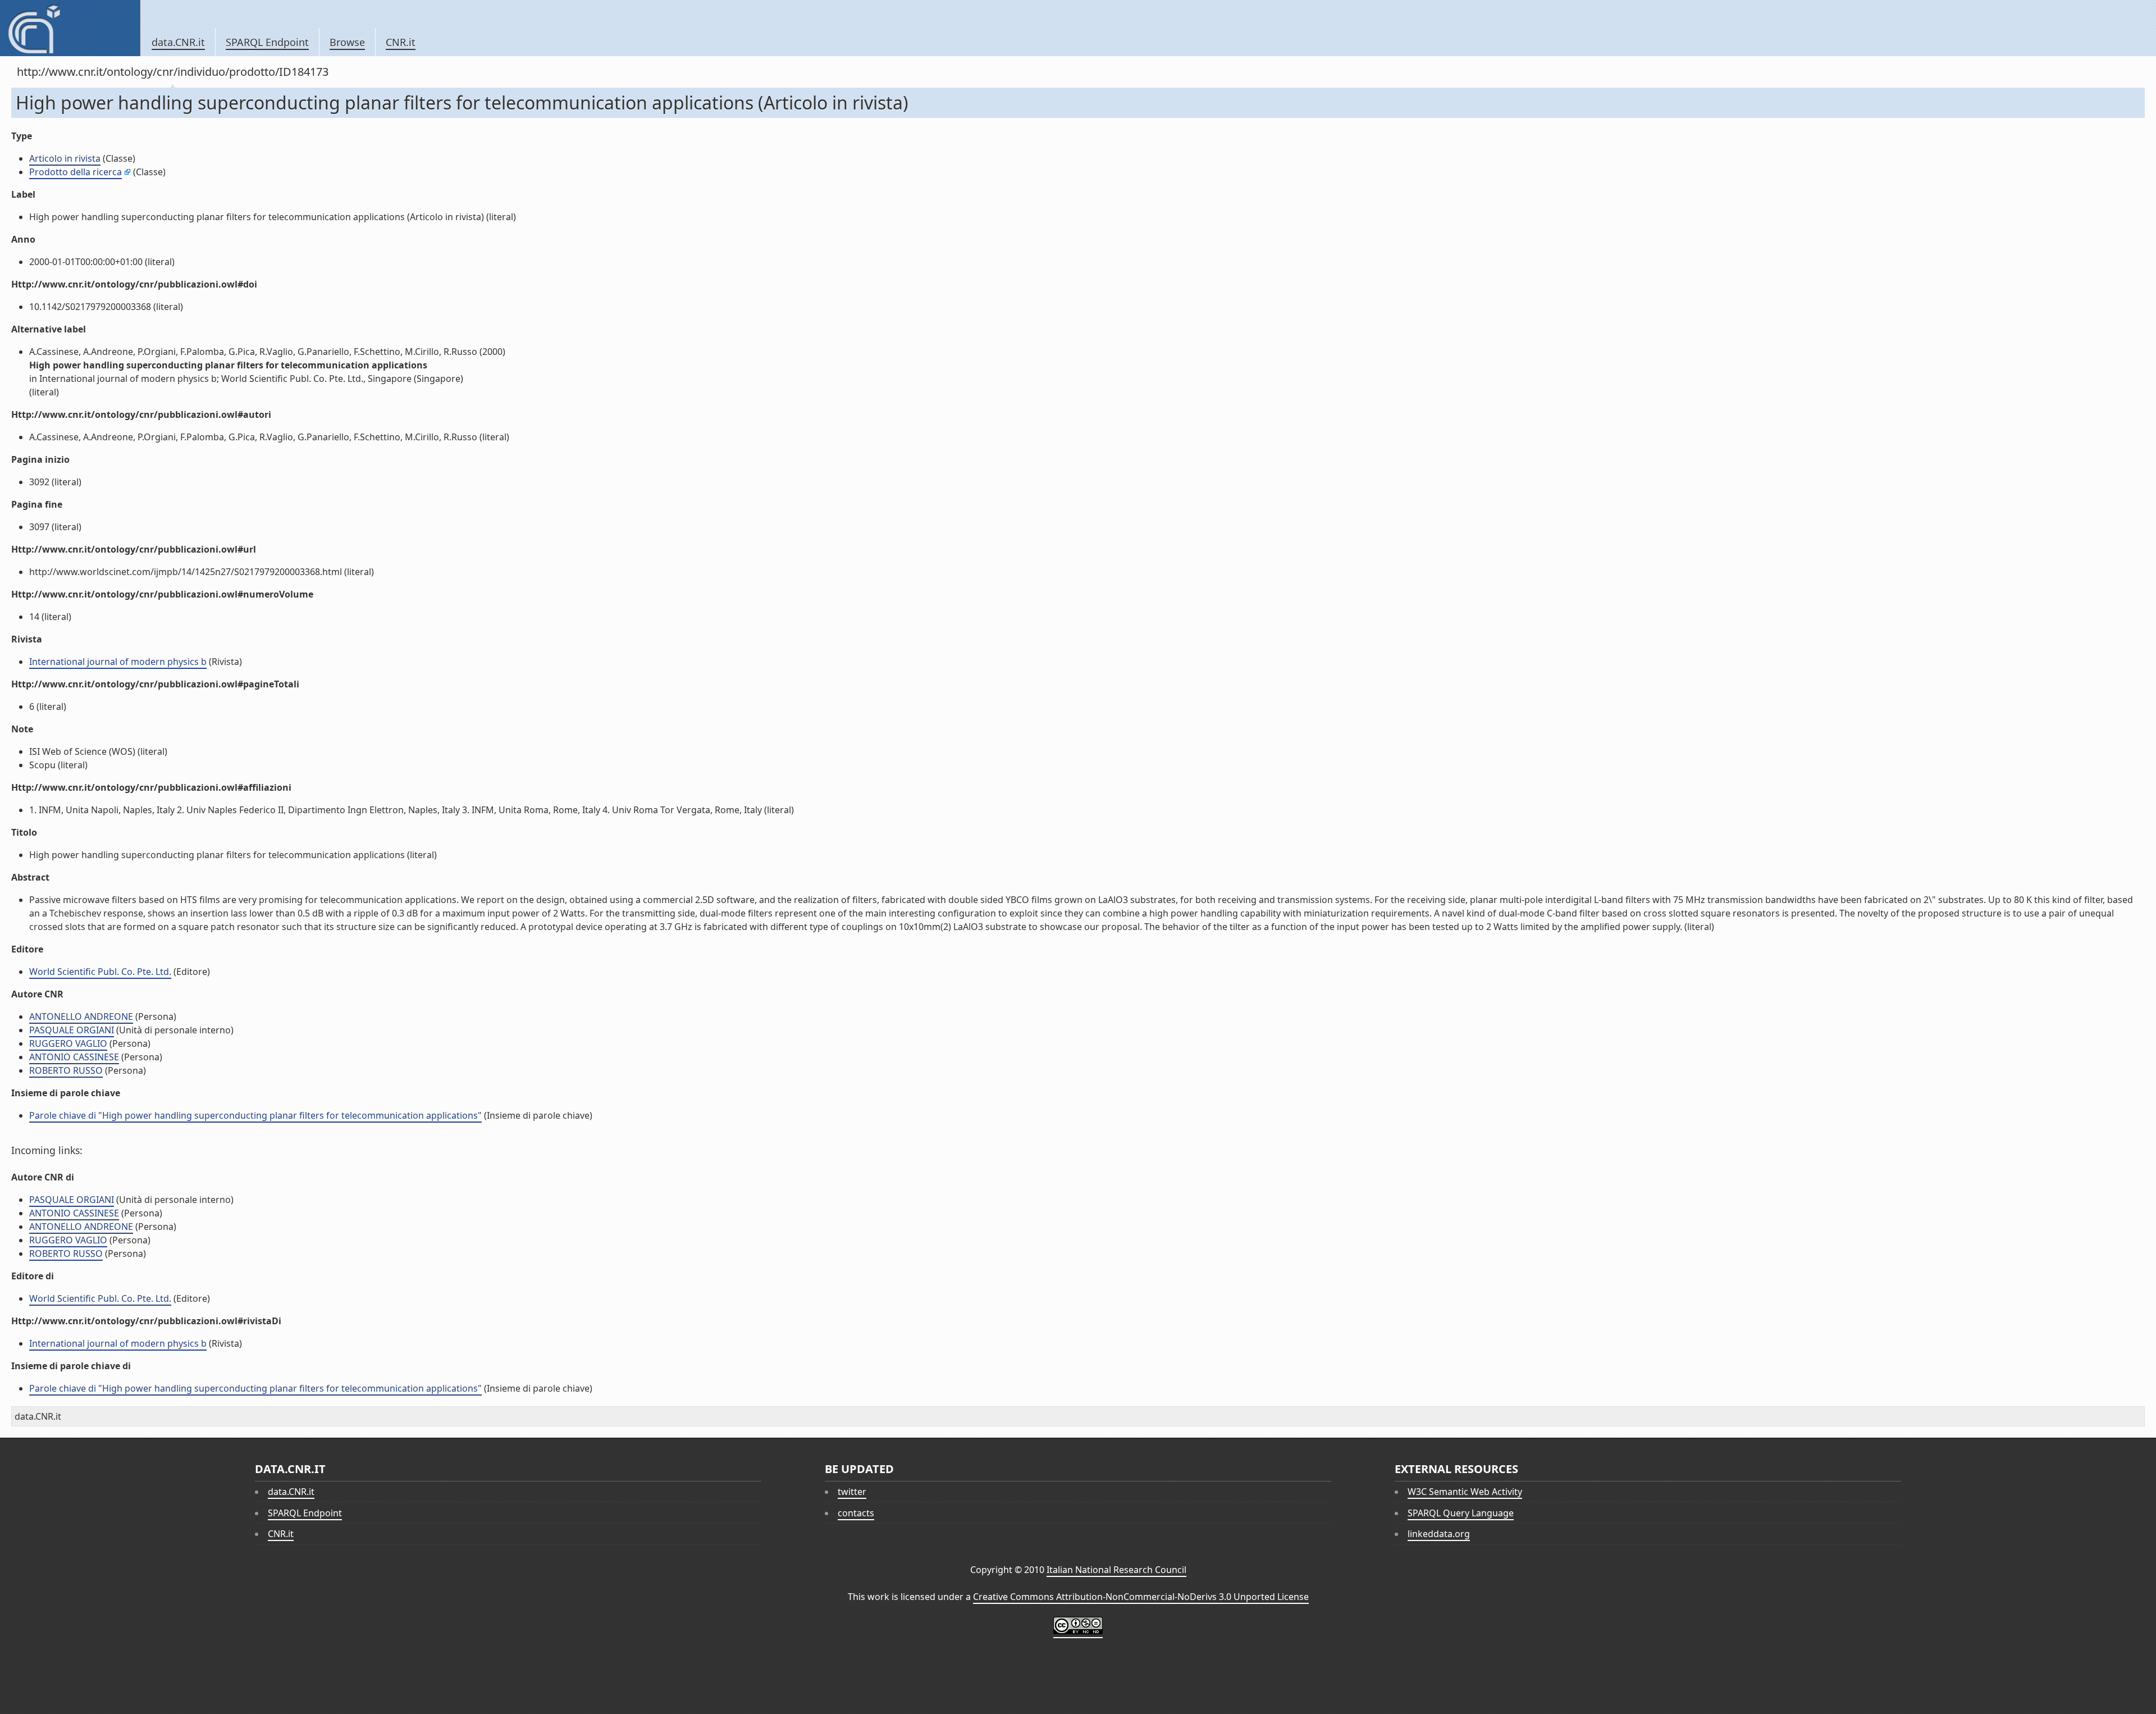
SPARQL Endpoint (267, 42)
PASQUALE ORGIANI (72, 1030)
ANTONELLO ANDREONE (81, 1016)
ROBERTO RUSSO (66, 1070)
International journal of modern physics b (118, 662)
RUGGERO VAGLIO (68, 1043)
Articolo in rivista (65, 158)
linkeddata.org (1439, 1534)
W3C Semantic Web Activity (1465, 1492)
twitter (852, 1492)
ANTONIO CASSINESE (74, 1057)
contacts (856, 1513)
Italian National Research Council (1116, 1570)
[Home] (70, 28)
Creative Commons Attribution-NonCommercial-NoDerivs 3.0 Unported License (1141, 1597)
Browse (347, 42)
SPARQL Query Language (1461, 1513)
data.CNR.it (178, 42)
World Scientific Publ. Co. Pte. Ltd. (100, 972)
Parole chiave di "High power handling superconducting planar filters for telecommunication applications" (255, 1115)
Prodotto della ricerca (76, 172)
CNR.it (401, 42)
